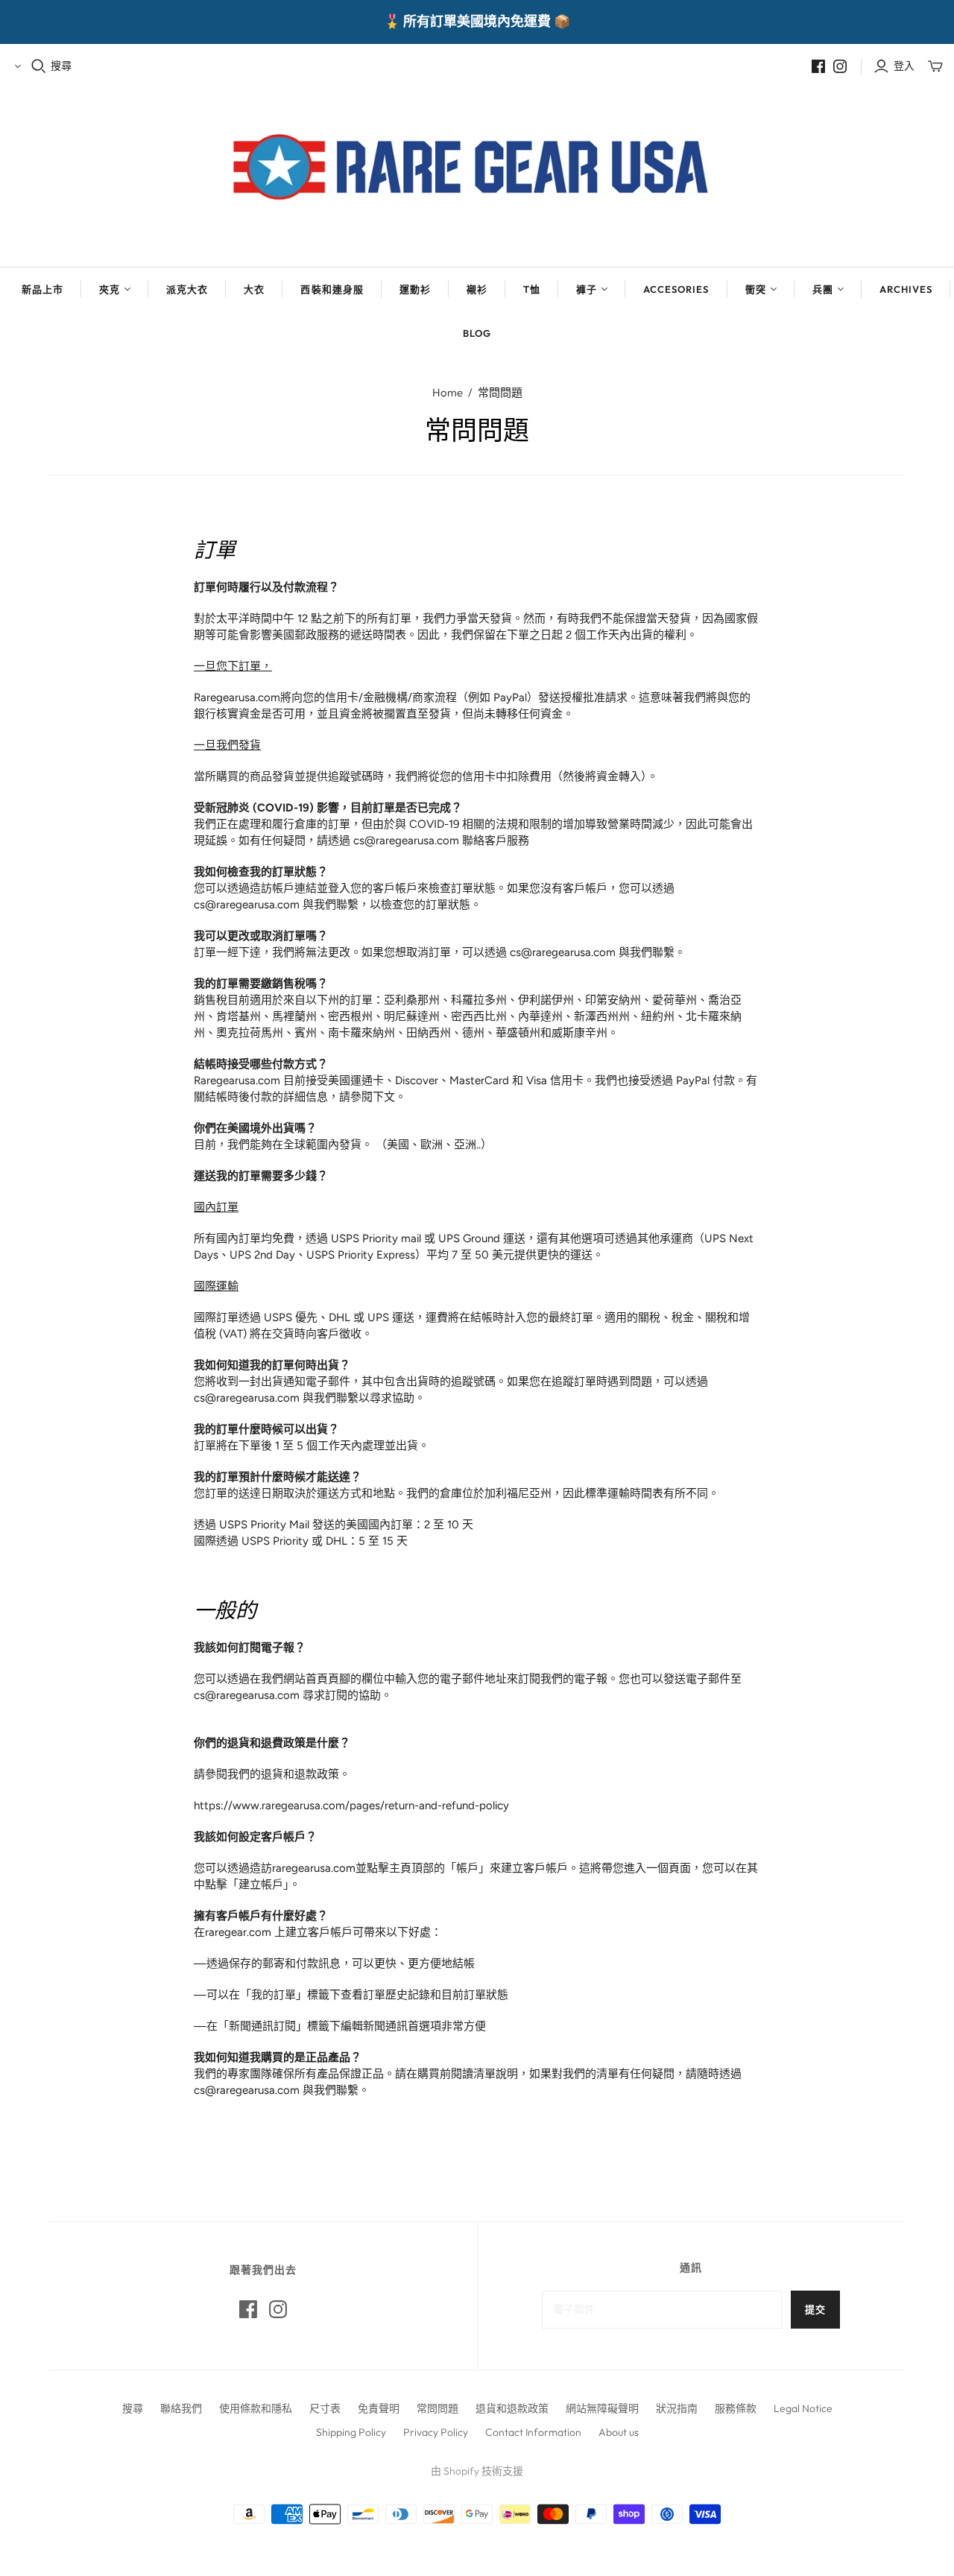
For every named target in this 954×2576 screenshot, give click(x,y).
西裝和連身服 (332, 289)
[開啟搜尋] (39, 66)
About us (619, 2432)
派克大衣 (187, 289)
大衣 (254, 289)
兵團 (823, 289)
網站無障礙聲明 (602, 2408)
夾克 (110, 289)
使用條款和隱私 (256, 2408)
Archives (906, 289)
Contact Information (533, 2432)
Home (448, 392)
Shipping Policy (351, 2432)
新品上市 (42, 289)
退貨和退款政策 (512, 2408)
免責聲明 (379, 2408)
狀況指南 (677, 2408)
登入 (904, 66)
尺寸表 (325, 2408)
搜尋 (61, 66)
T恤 (532, 289)
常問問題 (437, 2408)
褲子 (587, 289)
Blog (477, 333)
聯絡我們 (181, 2408)
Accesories (676, 289)
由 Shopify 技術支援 (477, 2471)
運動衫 (415, 289)
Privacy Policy (436, 2432)
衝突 (756, 289)
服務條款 (736, 2408)
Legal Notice (803, 2408)
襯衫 (477, 289)
